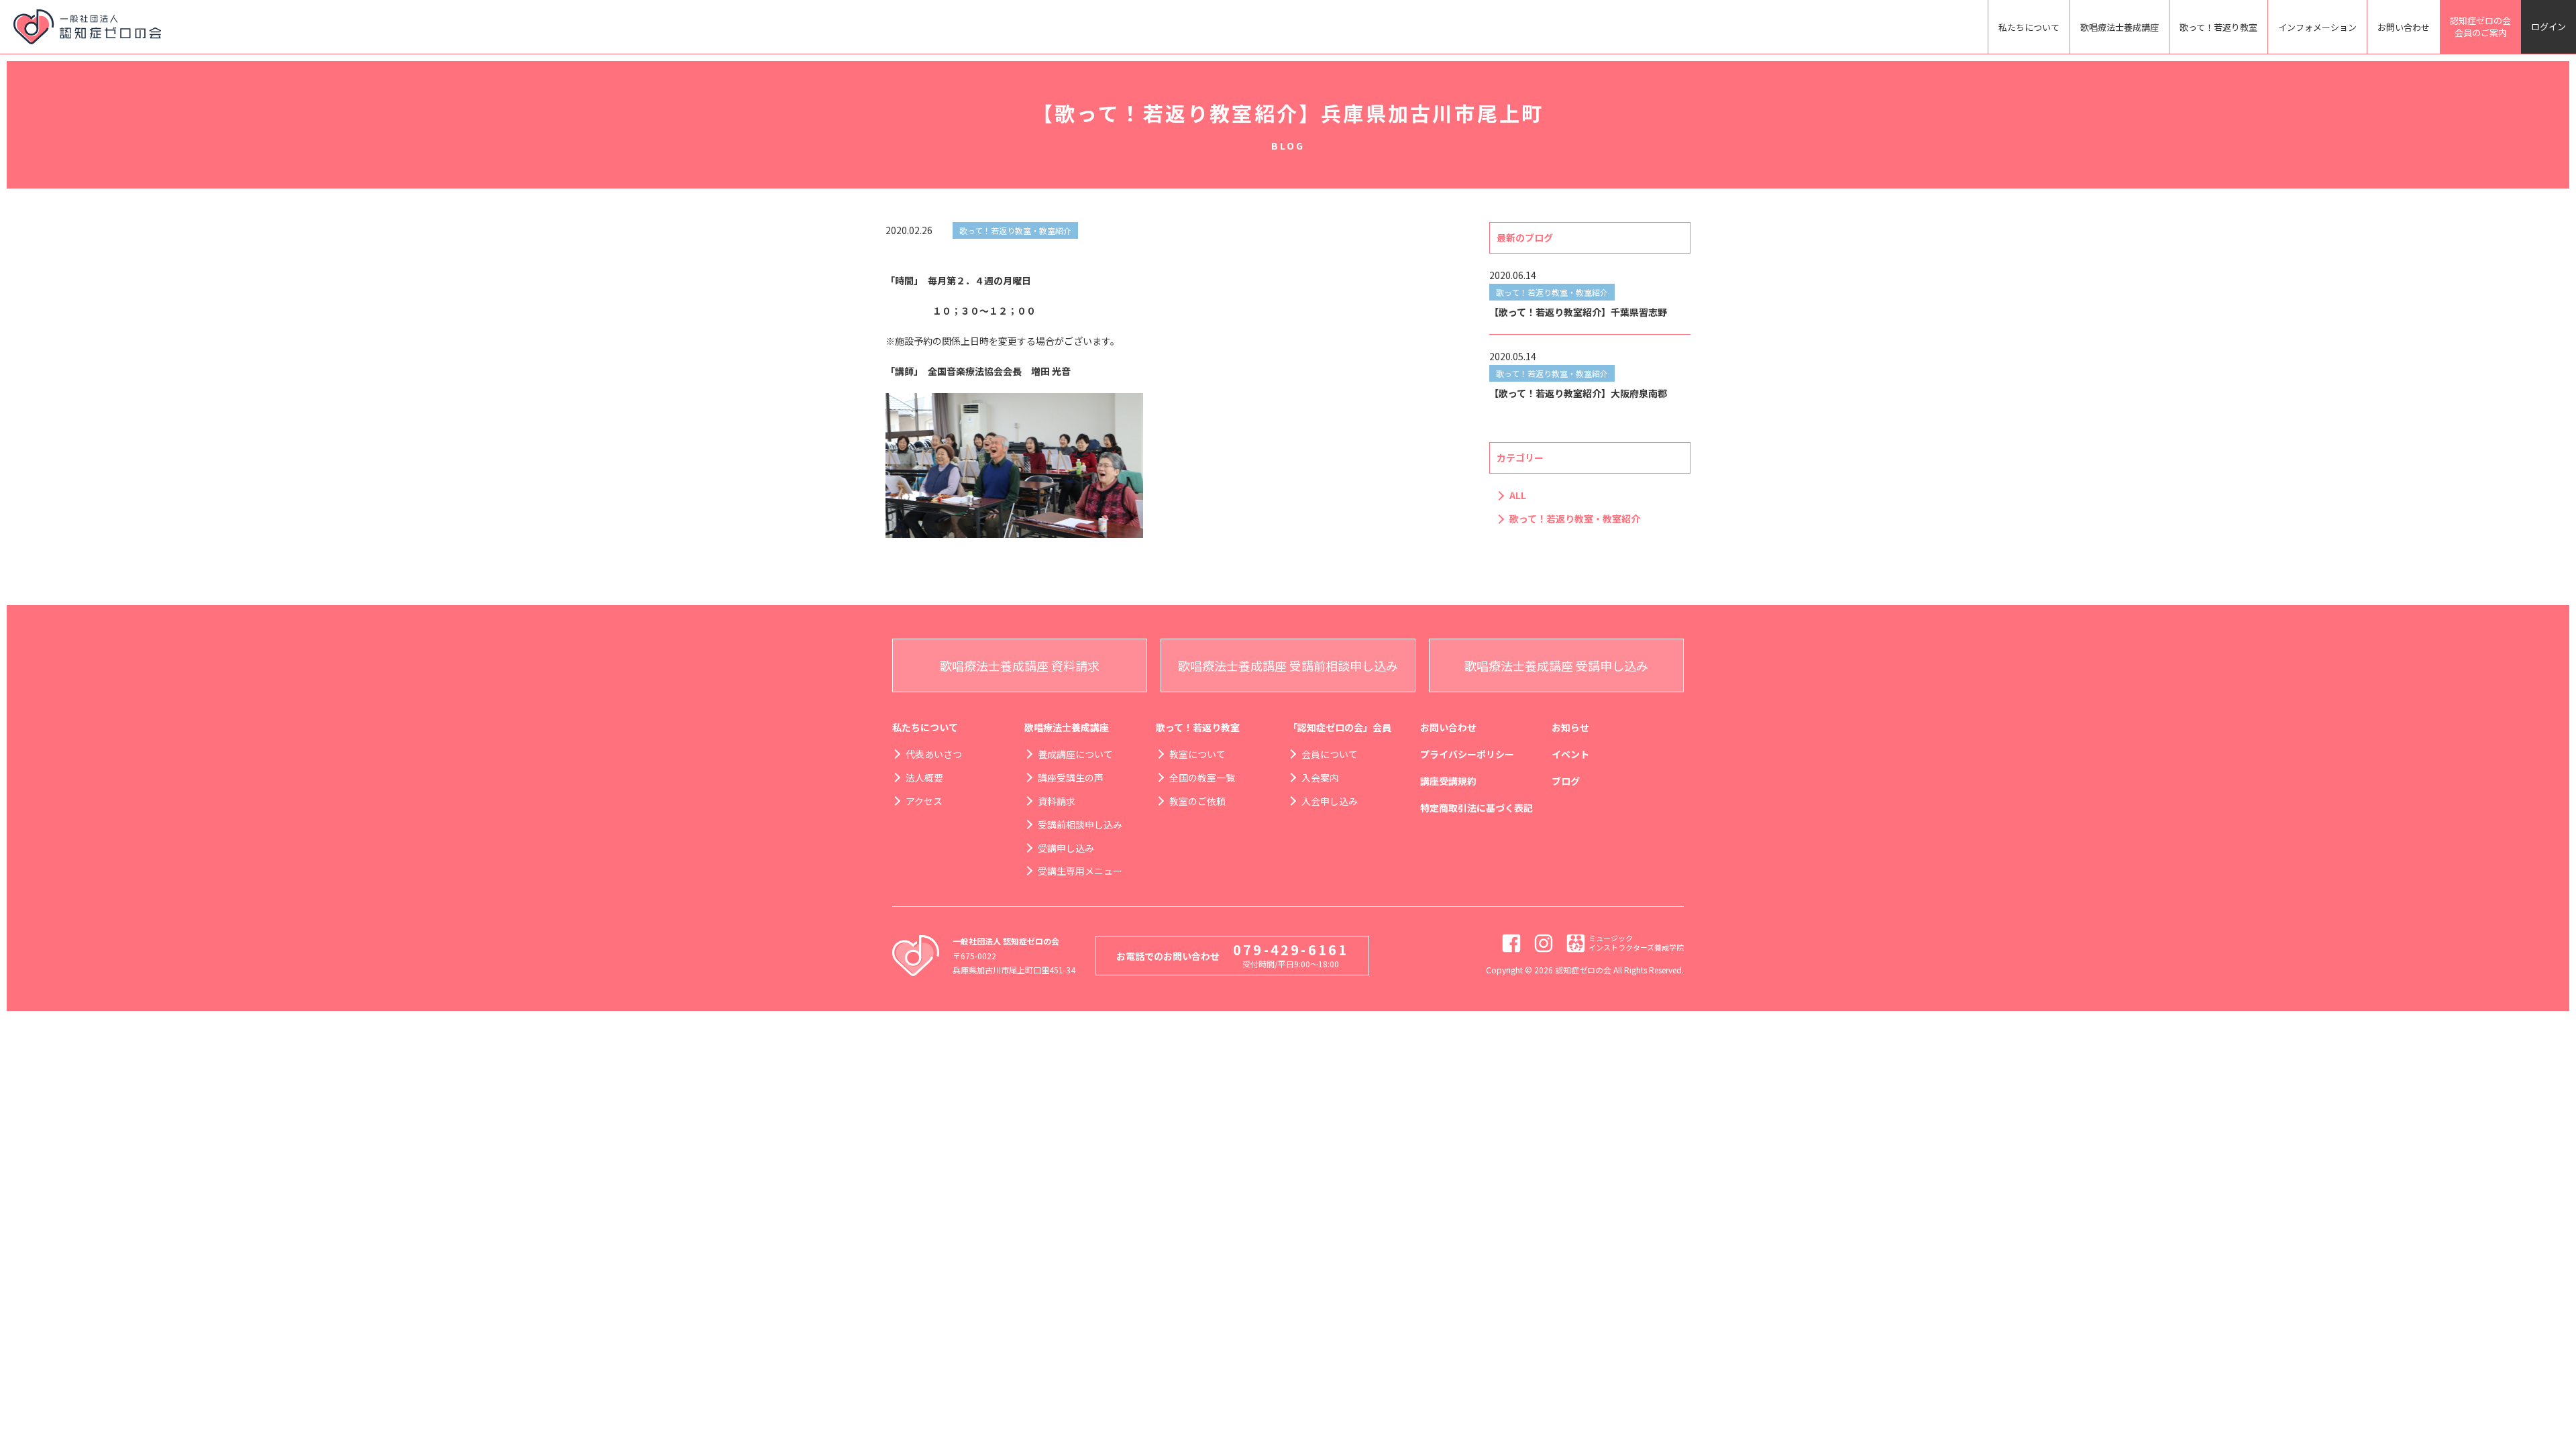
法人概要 (924, 777)
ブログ (1566, 781)
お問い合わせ (2404, 27)
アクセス (924, 801)
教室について (1197, 754)
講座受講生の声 (1071, 777)
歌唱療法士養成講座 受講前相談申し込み (1288, 665)
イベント (1570, 754)
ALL (1518, 495)
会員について (1330, 754)
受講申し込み (1066, 848)
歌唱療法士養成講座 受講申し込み (1556, 665)
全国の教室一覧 (1202, 777)
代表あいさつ (934, 754)
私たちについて (2029, 27)
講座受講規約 (1448, 781)
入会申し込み (1330, 801)
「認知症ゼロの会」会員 (1340, 727)
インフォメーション (2317, 27)
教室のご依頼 (1197, 801)
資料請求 (1057, 801)
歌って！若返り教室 (2218, 27)
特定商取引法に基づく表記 (1477, 808)
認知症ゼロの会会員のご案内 (2480, 26)
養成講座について (1075, 754)
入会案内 (1320, 777)
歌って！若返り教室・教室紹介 (1575, 519)
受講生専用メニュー (1080, 871)
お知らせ (1570, 727)
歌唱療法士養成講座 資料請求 (1020, 665)
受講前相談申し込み (1080, 824)
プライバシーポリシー (1467, 754)
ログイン (2548, 26)
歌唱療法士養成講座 (2119, 27)
